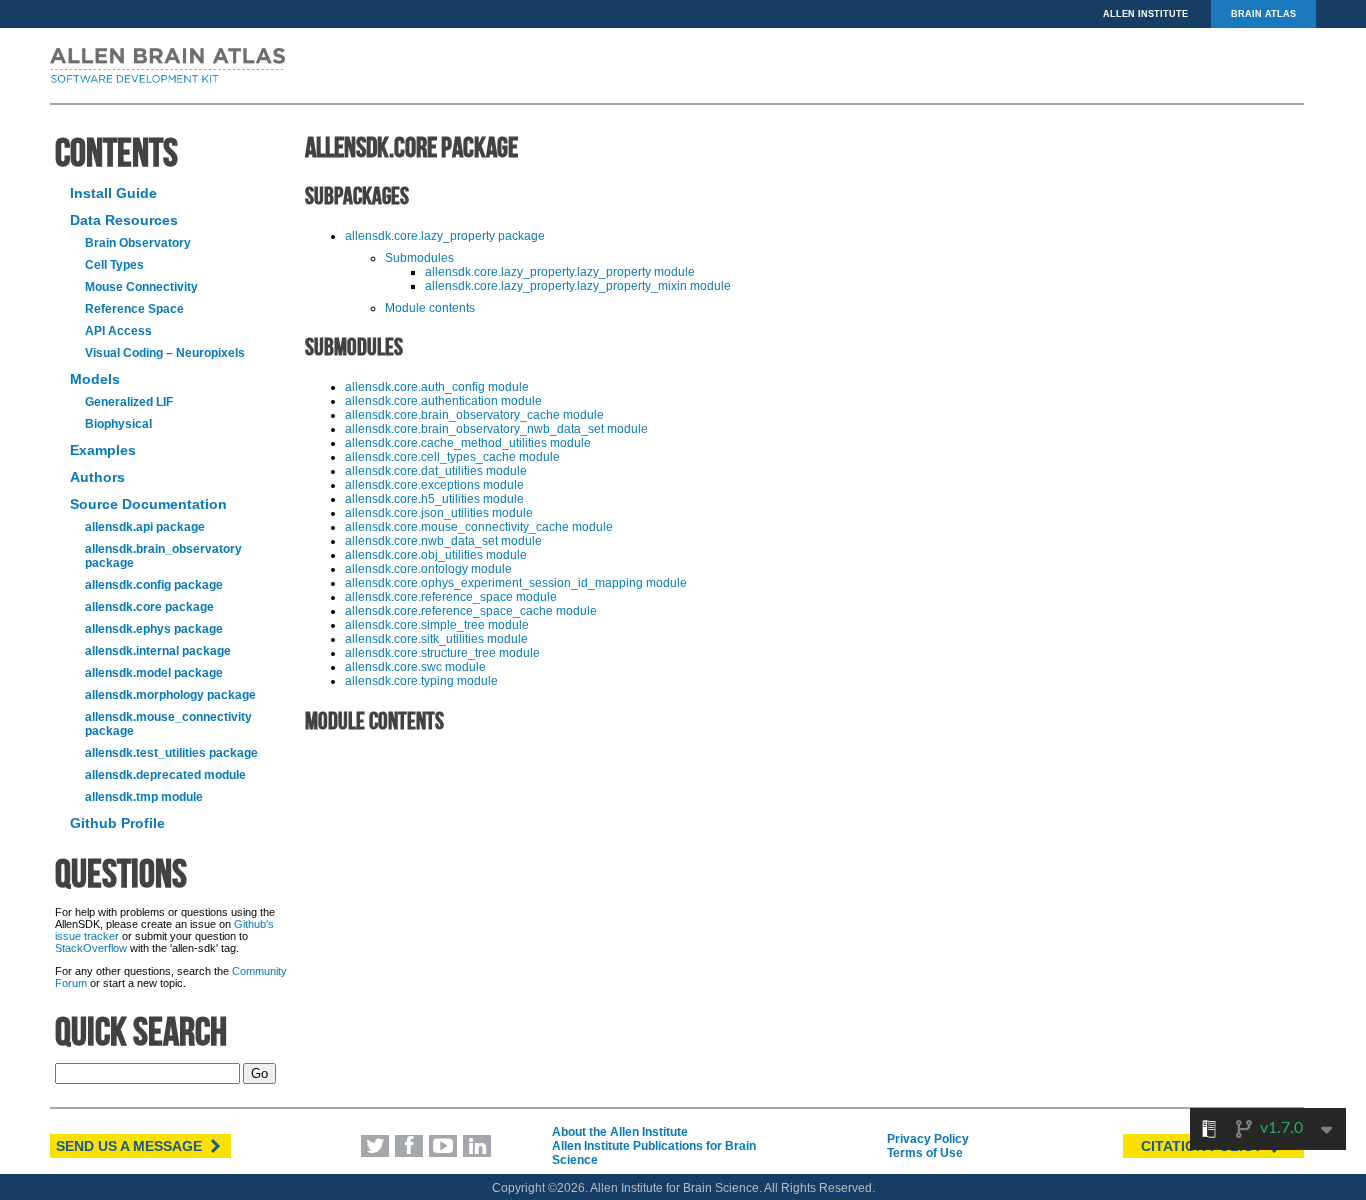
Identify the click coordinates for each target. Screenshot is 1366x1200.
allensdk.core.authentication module (443, 401)
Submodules (419, 258)
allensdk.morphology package (170, 695)
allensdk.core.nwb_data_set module (443, 541)
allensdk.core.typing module (421, 681)
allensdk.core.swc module (415, 667)
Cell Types (114, 265)
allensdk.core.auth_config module (437, 387)
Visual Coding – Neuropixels (165, 353)
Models (95, 379)
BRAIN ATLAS (1263, 14)
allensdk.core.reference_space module (451, 597)
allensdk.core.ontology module (428, 569)
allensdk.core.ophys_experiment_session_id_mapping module (516, 583)
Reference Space (134, 309)
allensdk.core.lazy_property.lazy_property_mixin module (578, 286)
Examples (103, 450)
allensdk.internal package (158, 651)
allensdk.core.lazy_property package (445, 236)
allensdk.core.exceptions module (434, 485)
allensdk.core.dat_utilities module (436, 471)
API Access (118, 331)
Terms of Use (925, 1153)
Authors (97, 477)
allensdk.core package (149, 607)
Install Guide (113, 193)
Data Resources (124, 220)
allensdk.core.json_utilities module (439, 513)
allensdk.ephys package (154, 629)
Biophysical (118, 424)
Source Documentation (148, 504)
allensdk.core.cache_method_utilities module (468, 443)
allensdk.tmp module (144, 797)
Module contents (430, 308)
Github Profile (117, 823)
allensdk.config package (154, 585)
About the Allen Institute (620, 1132)
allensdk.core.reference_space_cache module (471, 611)
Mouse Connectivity (141, 287)
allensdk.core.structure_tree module (442, 653)
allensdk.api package (145, 527)
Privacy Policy (928, 1139)
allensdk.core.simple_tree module (437, 625)
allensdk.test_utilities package (171, 753)
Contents (116, 152)
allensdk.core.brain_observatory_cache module (474, 415)
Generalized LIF (129, 402)
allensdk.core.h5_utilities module (434, 499)
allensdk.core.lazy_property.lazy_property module (560, 272)
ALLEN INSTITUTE (1145, 14)
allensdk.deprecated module (165, 775)
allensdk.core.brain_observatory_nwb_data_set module (496, 429)
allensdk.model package (154, 673)
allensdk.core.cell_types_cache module (452, 457)
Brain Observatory (138, 243)
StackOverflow (91, 948)
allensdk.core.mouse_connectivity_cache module (479, 527)
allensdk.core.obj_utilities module (436, 555)
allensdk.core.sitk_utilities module (436, 639)
